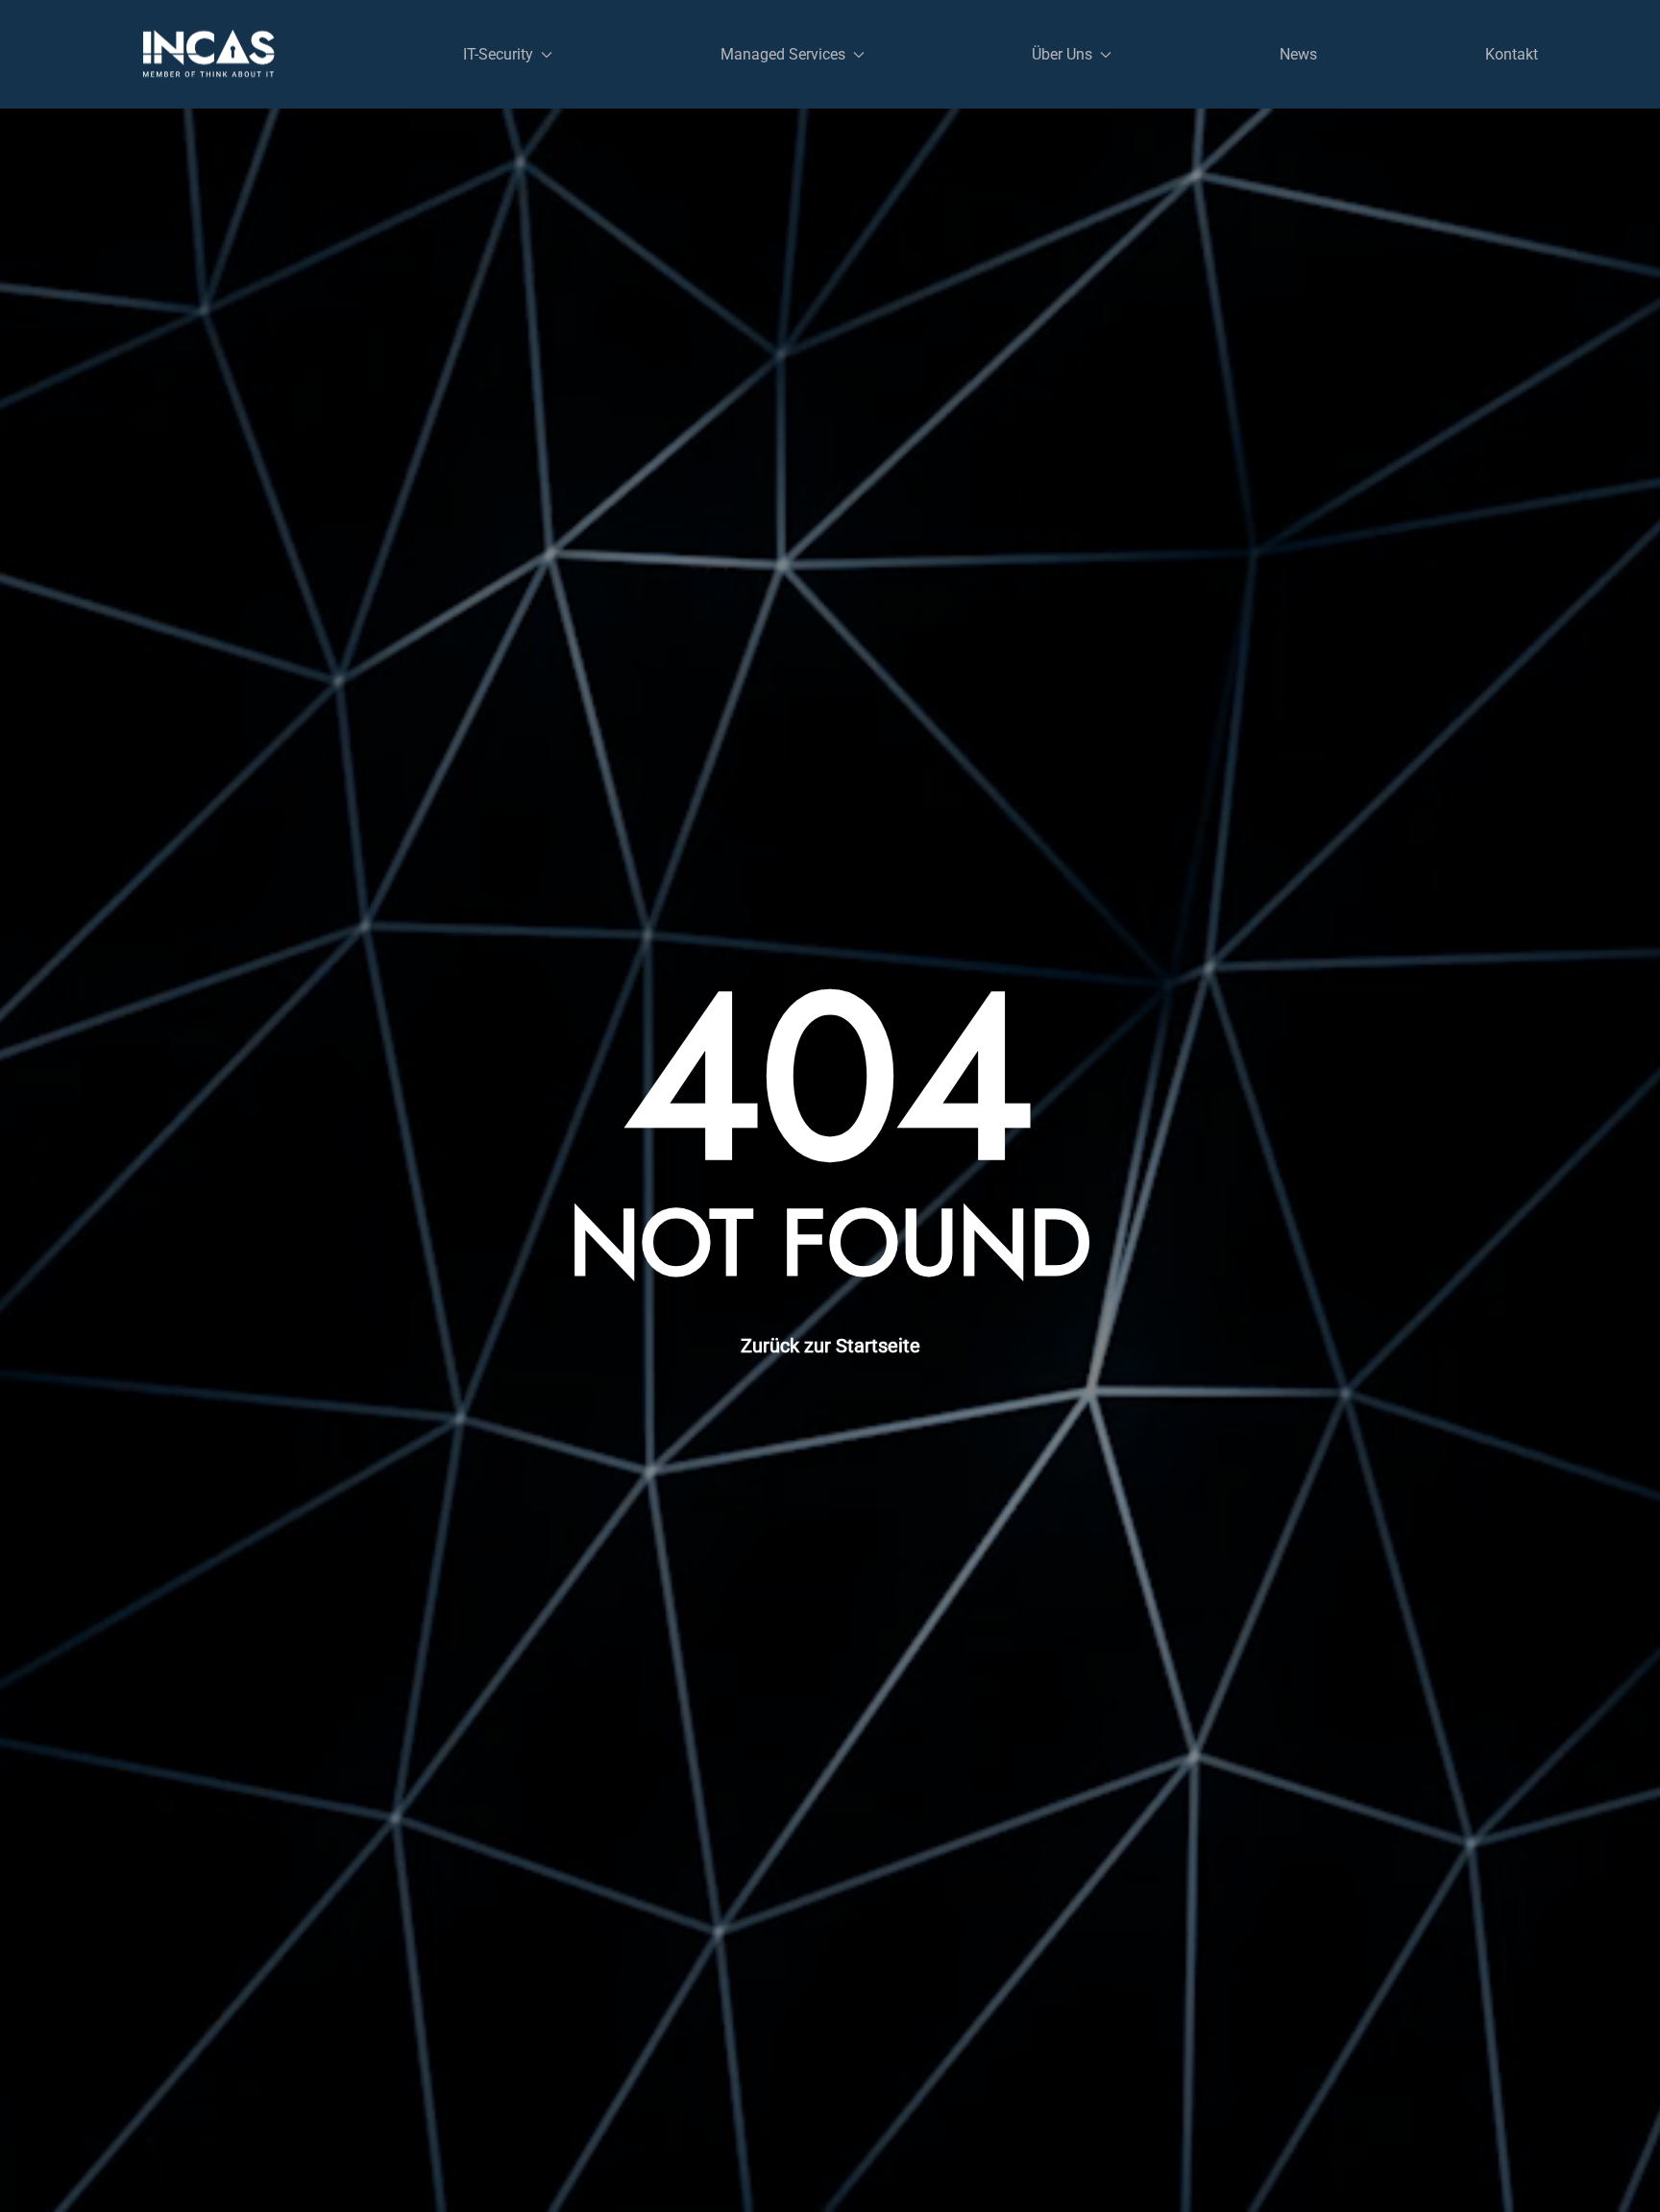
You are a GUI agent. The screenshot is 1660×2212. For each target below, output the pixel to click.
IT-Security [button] (498, 54)
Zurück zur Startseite (830, 1346)
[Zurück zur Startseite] (209, 54)
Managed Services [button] (783, 54)
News (1298, 54)
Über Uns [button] (1062, 54)
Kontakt (1512, 54)
